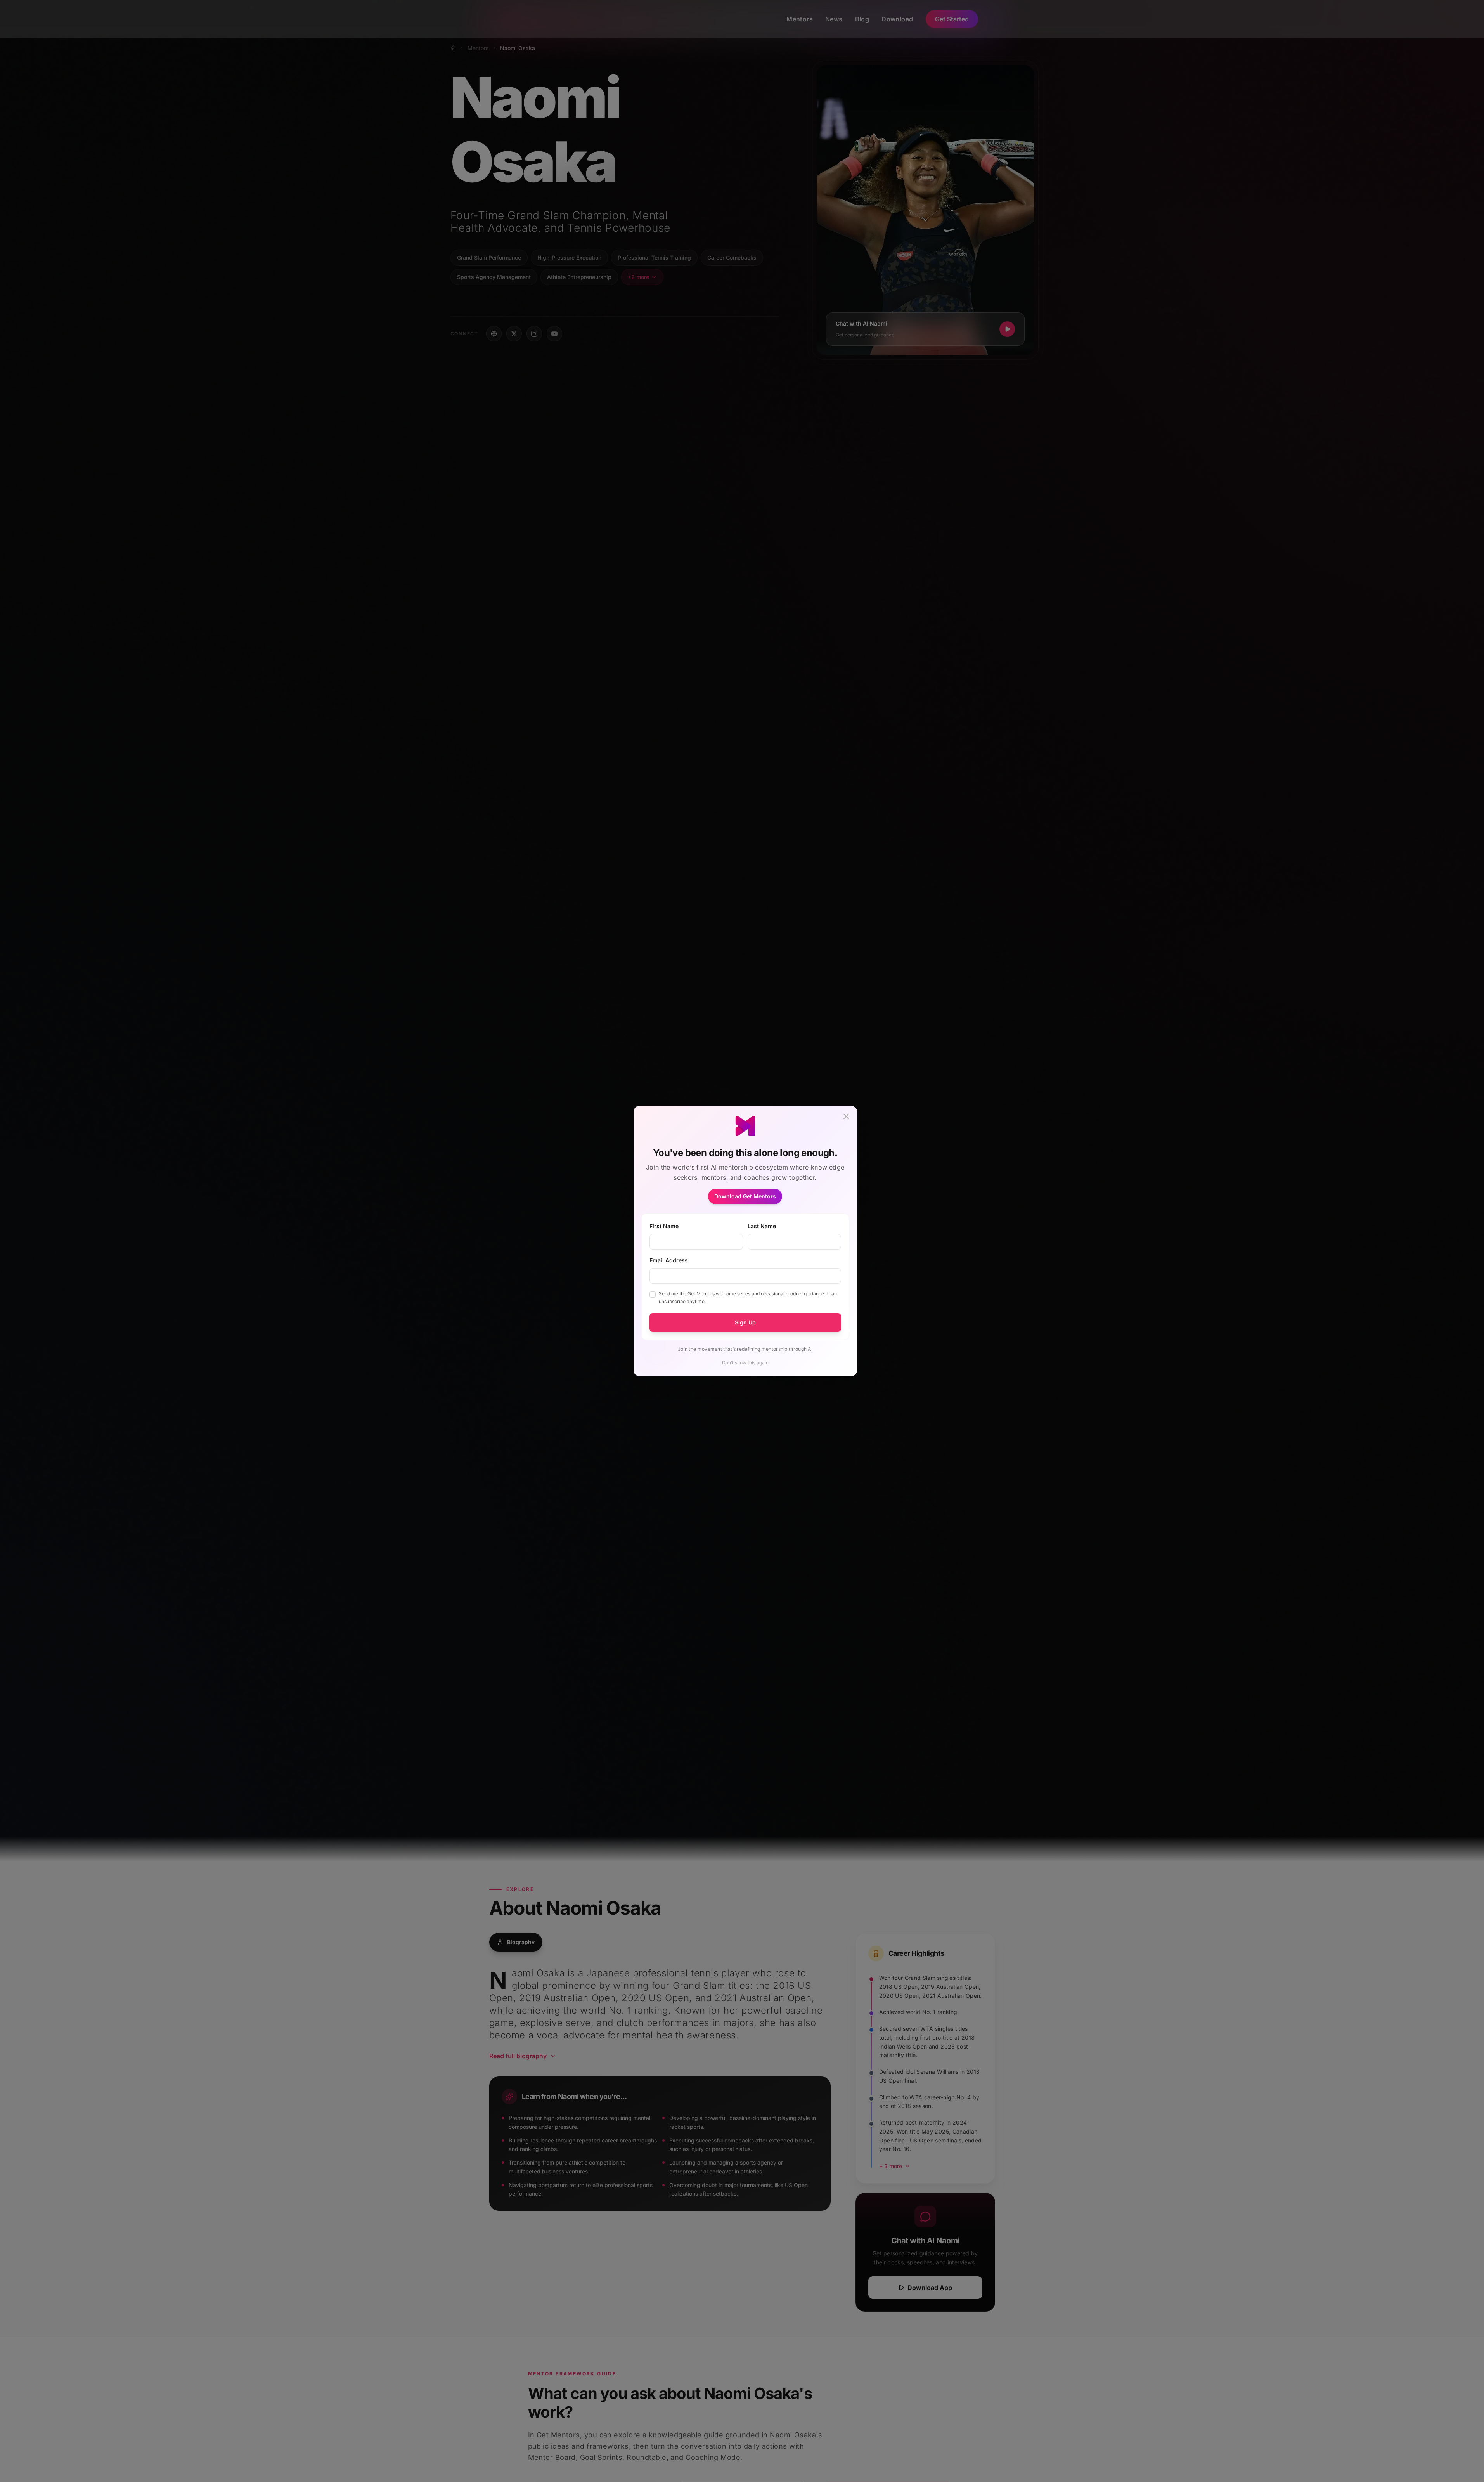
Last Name (762, 1226)
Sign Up (745, 1322)
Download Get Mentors (745, 1196)
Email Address (669, 1260)
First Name (664, 1226)
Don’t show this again (745, 1363)
